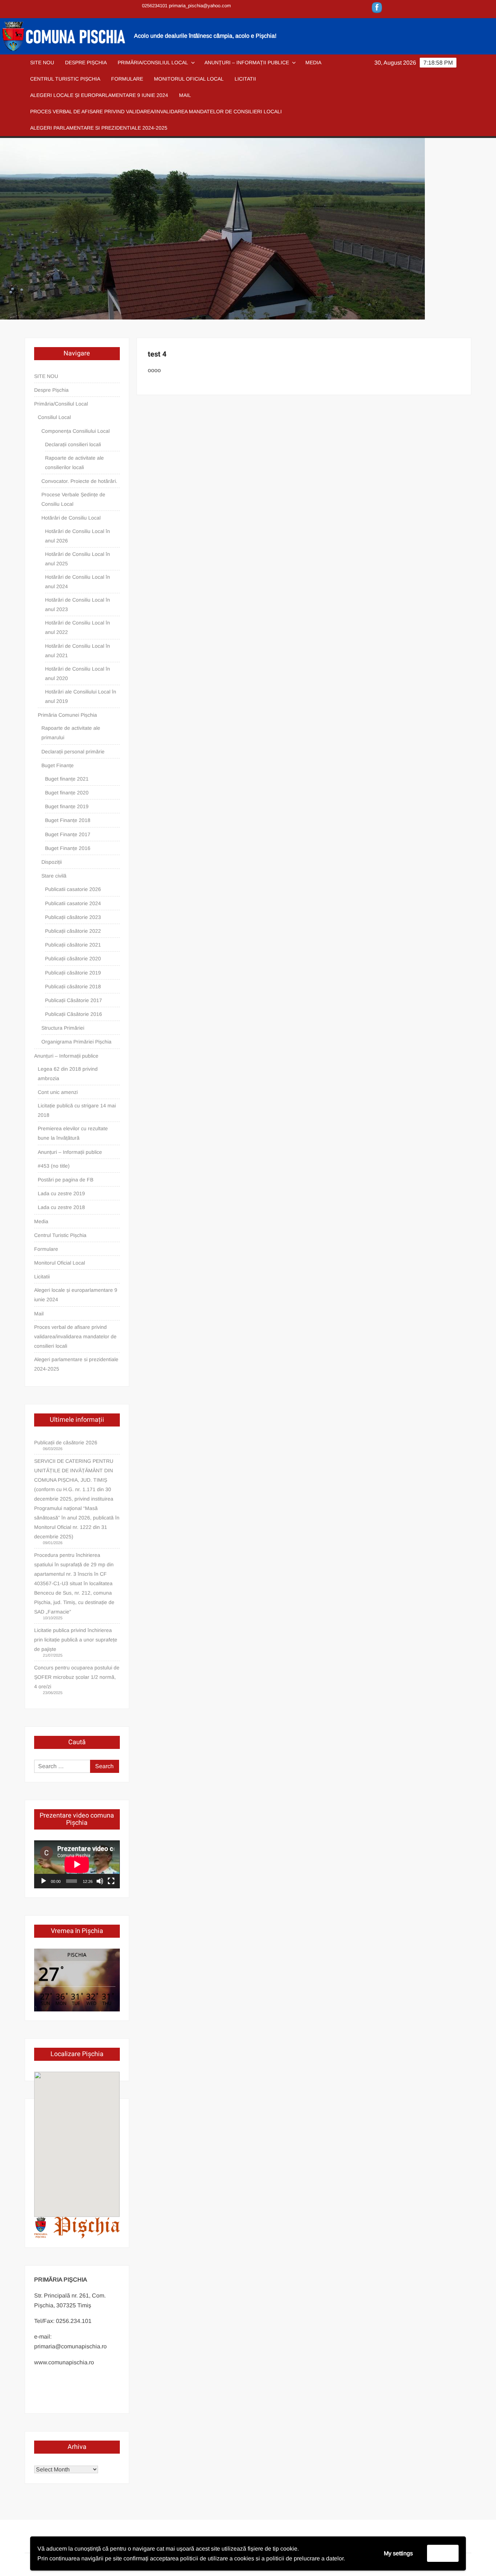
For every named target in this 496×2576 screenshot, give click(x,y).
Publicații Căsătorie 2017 (74, 1000)
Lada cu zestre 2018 (61, 1207)
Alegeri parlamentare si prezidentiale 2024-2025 (99, 128)
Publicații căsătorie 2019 (73, 973)
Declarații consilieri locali (73, 444)
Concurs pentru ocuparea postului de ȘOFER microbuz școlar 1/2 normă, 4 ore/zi (77, 1677)
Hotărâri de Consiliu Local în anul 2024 (78, 582)
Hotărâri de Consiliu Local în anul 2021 (78, 651)
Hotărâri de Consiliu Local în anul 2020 (78, 673)
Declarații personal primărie (73, 752)
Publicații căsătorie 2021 (73, 945)
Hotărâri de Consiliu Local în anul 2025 (78, 559)
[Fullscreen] (111, 1881)
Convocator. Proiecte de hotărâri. (79, 481)
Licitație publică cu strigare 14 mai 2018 (77, 1110)
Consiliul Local (54, 417)
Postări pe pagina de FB (66, 1180)
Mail (185, 95)
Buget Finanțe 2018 (68, 820)
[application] (77, 1864)
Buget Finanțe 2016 (68, 848)
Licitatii (245, 79)
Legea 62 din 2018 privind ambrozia (68, 1074)
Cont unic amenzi (58, 1092)
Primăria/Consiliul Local (153, 62)
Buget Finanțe (58, 765)
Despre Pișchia (86, 62)
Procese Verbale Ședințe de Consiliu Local (73, 499)
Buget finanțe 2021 (67, 779)
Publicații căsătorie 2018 (73, 986)
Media (313, 62)
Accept (443, 2553)
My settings (398, 2553)
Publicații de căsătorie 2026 (66, 1442)
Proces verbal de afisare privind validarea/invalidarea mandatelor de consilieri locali (156, 111)
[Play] (44, 1881)
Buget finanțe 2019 (67, 806)
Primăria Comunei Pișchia (67, 715)
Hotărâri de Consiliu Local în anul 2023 (78, 605)
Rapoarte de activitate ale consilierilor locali (74, 463)
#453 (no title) (54, 1166)
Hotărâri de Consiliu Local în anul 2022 (78, 627)
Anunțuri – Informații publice (247, 62)
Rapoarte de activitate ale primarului (71, 733)
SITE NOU (42, 62)
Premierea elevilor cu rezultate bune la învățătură (73, 1133)
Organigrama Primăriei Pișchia (76, 1042)
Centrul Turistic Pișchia (65, 79)
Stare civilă (54, 876)
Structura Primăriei (63, 1028)
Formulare (127, 79)
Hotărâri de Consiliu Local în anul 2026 (78, 536)
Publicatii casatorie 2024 (73, 903)
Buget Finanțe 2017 (68, 834)
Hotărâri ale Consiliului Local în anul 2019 (81, 696)
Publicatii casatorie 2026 (73, 889)
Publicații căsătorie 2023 (73, 917)
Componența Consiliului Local (76, 431)
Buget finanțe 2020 (67, 793)
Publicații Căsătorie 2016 (74, 1014)
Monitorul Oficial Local (189, 79)
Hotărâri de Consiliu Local (71, 518)
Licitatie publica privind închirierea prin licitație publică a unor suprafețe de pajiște (76, 1640)
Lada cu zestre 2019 (61, 1193)
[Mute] (100, 1881)
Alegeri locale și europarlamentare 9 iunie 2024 (99, 95)
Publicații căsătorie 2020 (73, 959)
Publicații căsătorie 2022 (73, 931)
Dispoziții (52, 862)
